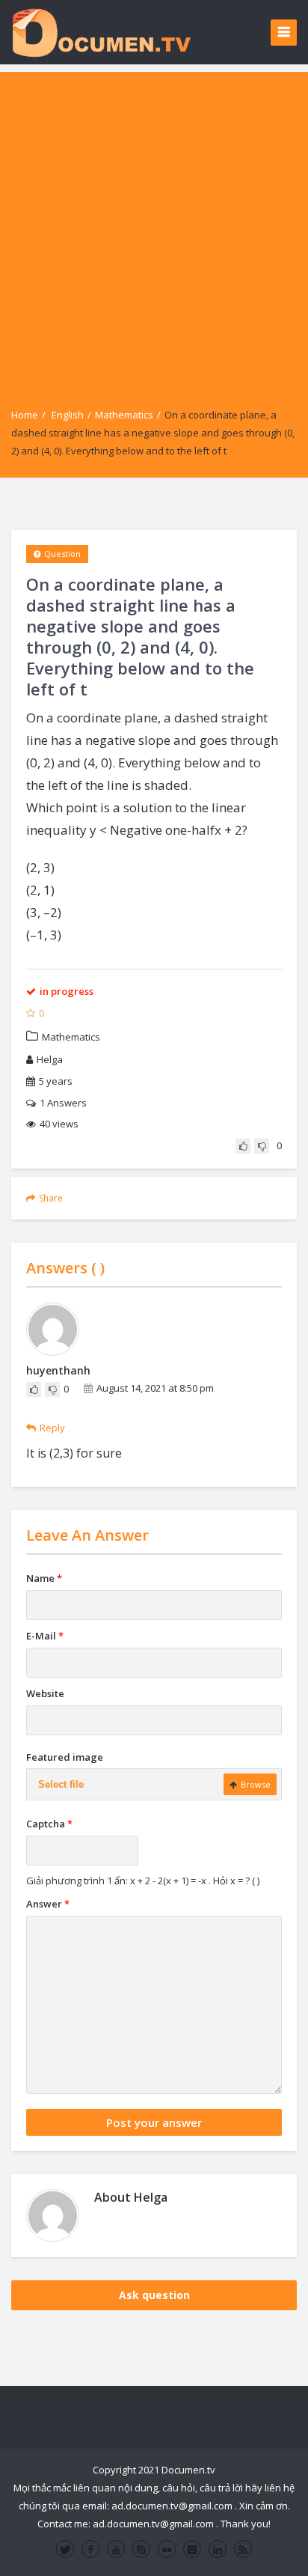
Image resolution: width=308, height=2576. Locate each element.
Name (44, 1578)
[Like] (243, 1146)
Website (45, 1693)
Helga (50, 1059)
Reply (52, 1428)
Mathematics (124, 415)
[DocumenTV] (101, 32)
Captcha (49, 1824)
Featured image (65, 1757)
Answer (48, 1904)
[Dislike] (262, 1146)
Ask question (154, 2295)
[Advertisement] (154, 226)
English (68, 415)
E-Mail (45, 1636)
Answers (63, 1103)
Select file (61, 1784)
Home (25, 415)
